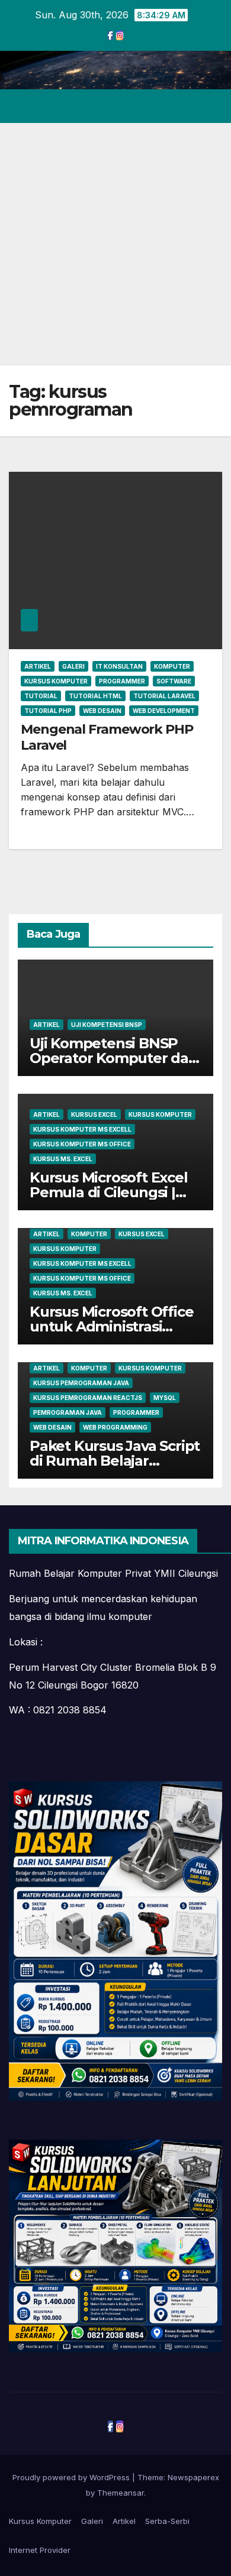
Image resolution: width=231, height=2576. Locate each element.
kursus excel (94, 1114)
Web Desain (102, 711)
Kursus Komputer (56, 681)
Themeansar (121, 2493)
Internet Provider (40, 2550)
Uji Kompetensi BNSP (107, 1025)
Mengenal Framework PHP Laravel (107, 737)
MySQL (165, 1398)
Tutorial (41, 696)
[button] (171, 106)
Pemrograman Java (68, 1412)
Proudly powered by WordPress (72, 2477)
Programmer (122, 681)
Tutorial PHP (48, 711)
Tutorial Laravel (164, 696)
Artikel (38, 666)
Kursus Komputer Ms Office (82, 1144)
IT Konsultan (119, 666)
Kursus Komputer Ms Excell (82, 1129)
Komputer (172, 666)
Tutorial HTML (95, 696)
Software (174, 681)
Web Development (164, 711)
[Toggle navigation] (212, 106)
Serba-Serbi (167, 2521)
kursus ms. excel (63, 1159)
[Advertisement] (115, 244)
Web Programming (115, 1427)
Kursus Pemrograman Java (81, 1383)
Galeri (73, 666)
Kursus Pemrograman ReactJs (88, 1398)
